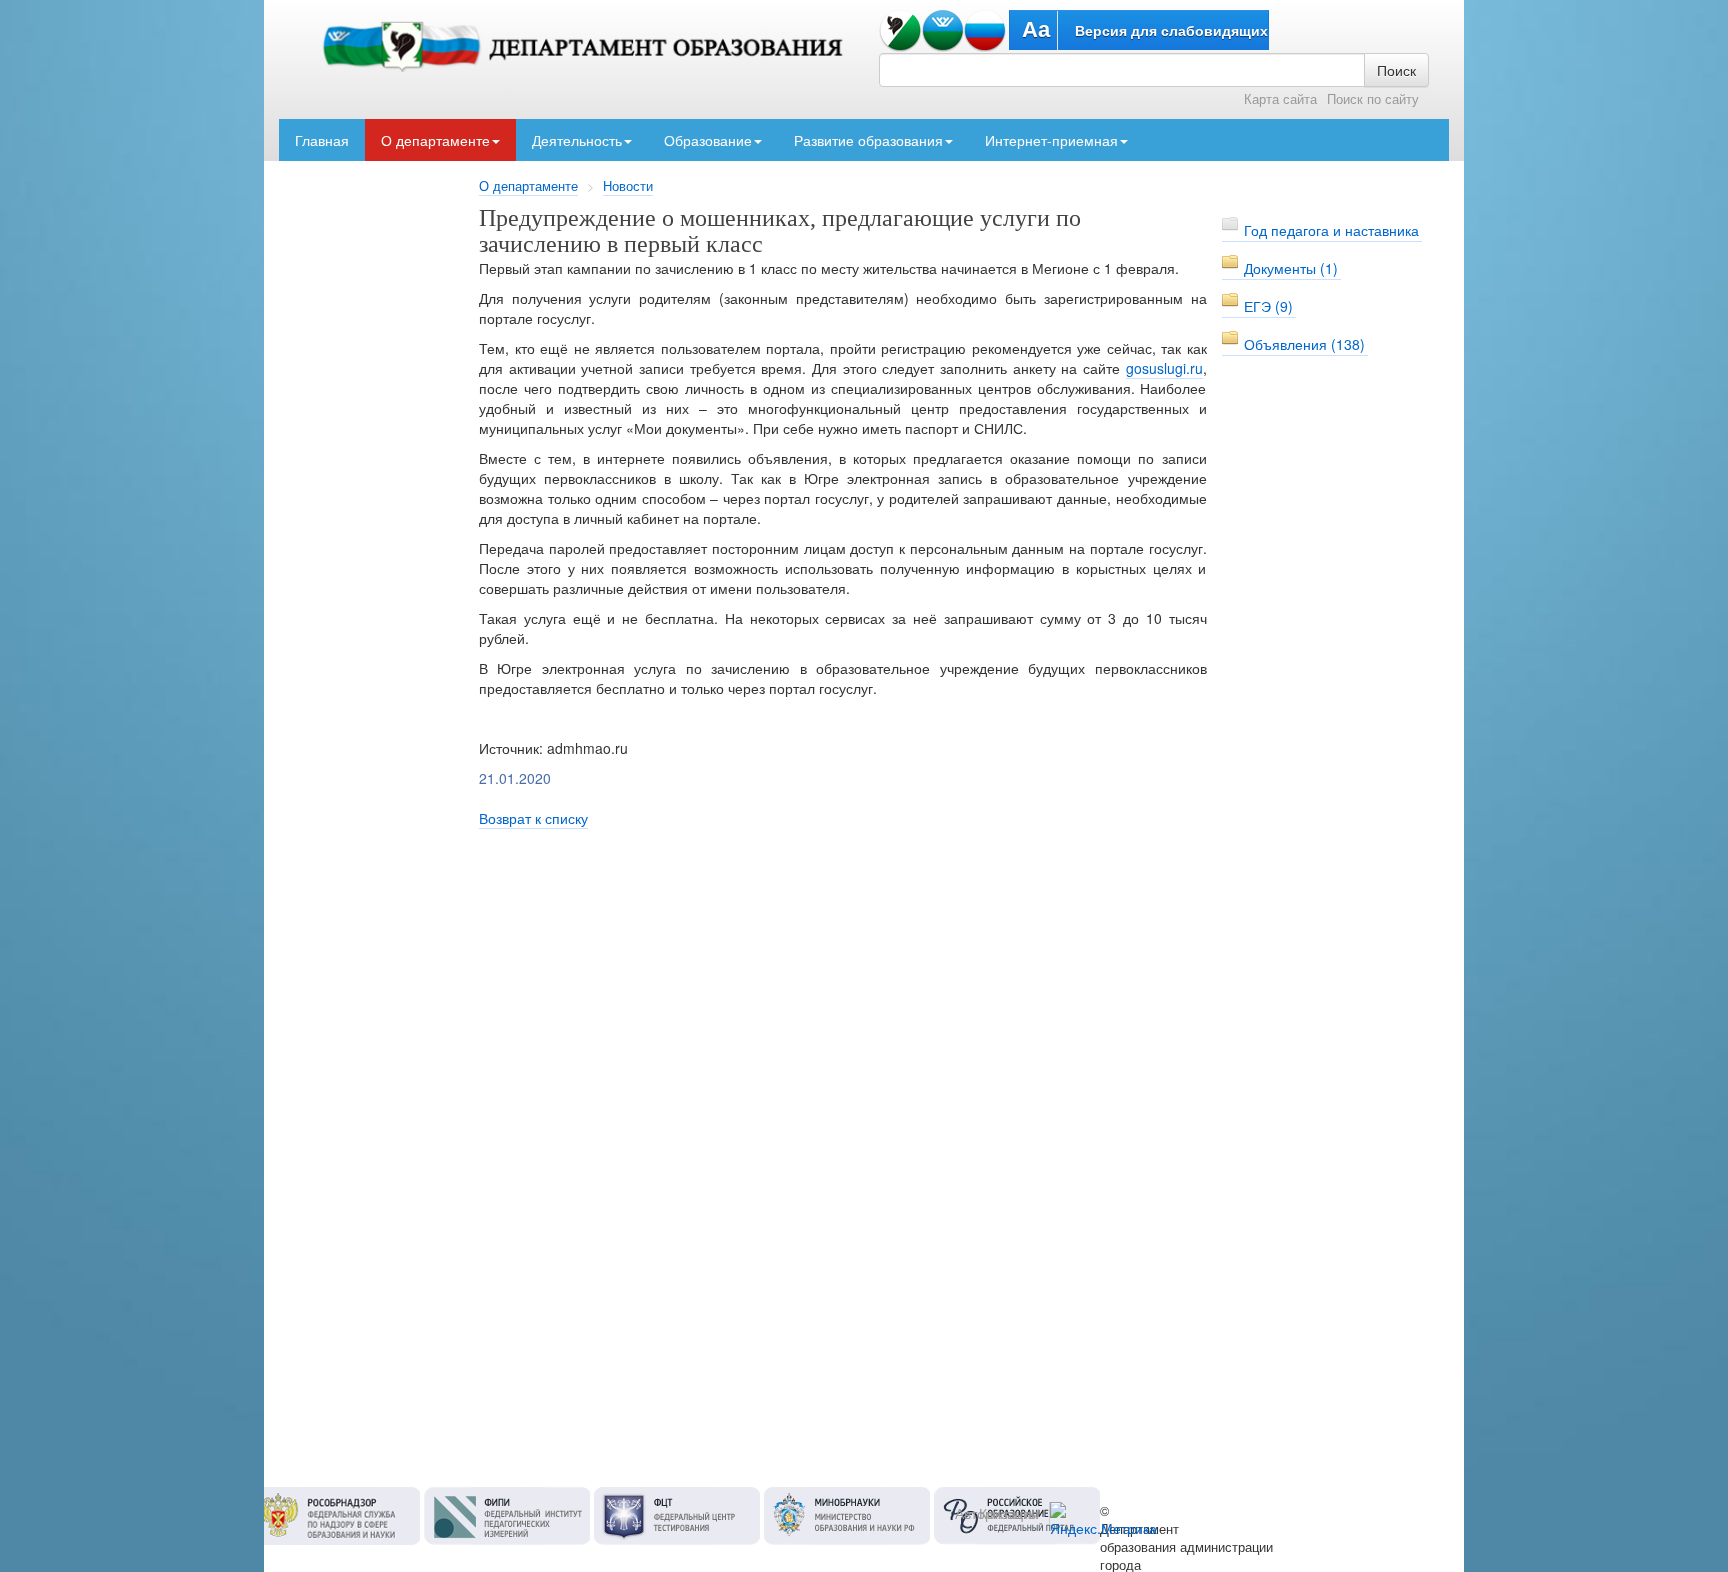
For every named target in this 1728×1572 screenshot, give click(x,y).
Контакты (1009, 1513)
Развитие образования (868, 140)
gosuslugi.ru (1164, 368)
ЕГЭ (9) (1268, 306)
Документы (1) (1291, 268)
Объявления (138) (1304, 344)
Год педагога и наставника (1331, 230)
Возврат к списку (533, 818)
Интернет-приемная (1051, 140)
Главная (322, 140)
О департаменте (435, 140)
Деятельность (577, 140)
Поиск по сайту (1373, 99)
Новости (628, 186)
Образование (708, 140)
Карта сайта (1280, 99)
